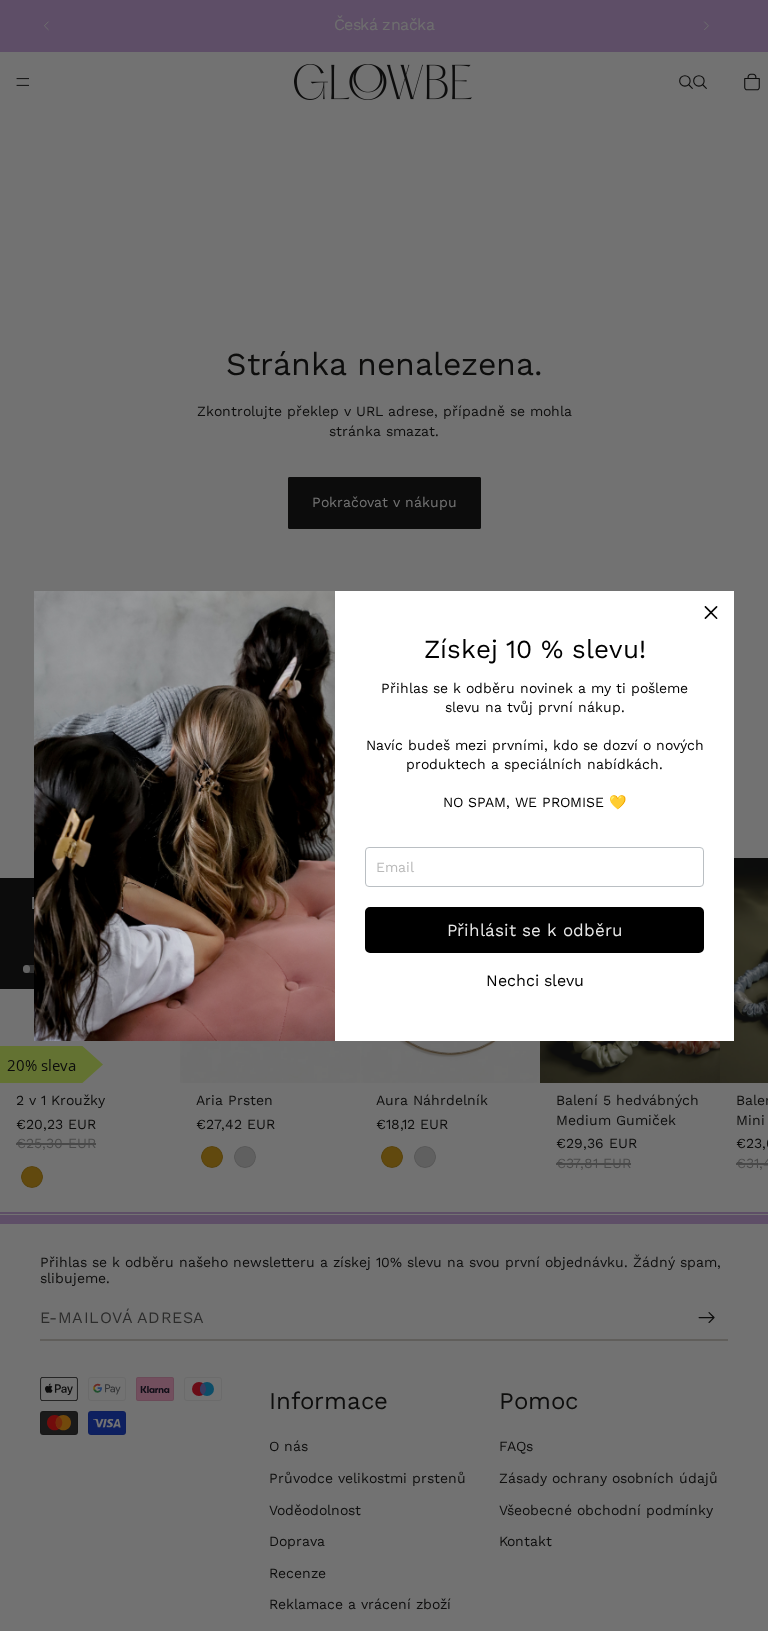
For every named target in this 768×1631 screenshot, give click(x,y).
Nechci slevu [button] (535, 981)
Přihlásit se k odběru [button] (534, 930)
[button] (711, 614)
